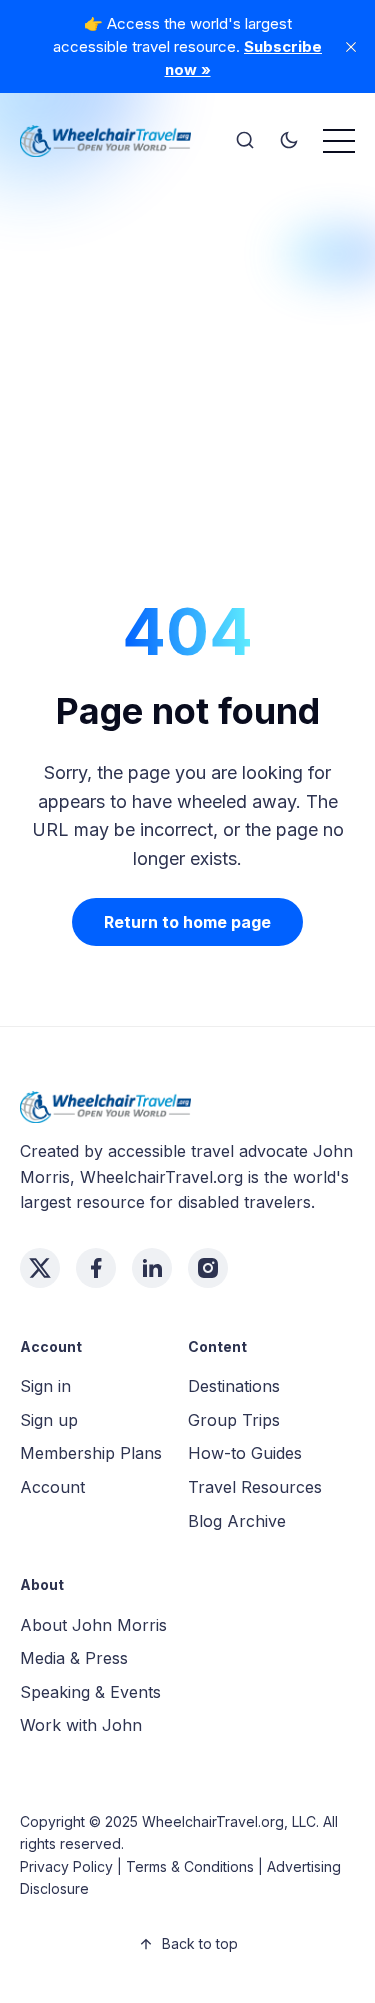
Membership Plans (91, 1453)
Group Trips (234, 1420)
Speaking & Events (90, 1692)
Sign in (45, 1386)
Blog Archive (237, 1521)
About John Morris (93, 1625)
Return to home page (187, 922)
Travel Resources (255, 1487)
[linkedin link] (152, 1268)
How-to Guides (245, 1453)
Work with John (81, 1725)
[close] (351, 47)
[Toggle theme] (289, 141)
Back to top (200, 1943)
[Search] (245, 141)
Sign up (49, 1420)
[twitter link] (40, 1268)
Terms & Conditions (190, 1866)
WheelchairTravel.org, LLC (229, 1821)
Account (52, 1487)
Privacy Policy (66, 1866)
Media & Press (74, 1658)
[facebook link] (96, 1268)
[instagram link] (208, 1268)
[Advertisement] (187, 362)
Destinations (234, 1386)
